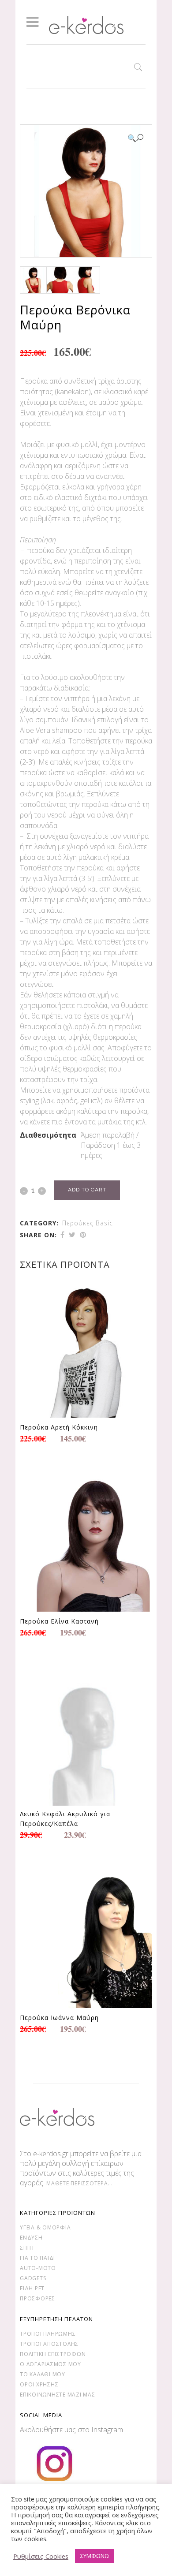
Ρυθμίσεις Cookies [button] (41, 2556)
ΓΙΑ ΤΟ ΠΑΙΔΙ (37, 2258)
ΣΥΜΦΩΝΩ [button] (95, 2556)
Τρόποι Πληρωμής (48, 2334)
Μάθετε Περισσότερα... (80, 2183)
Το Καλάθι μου (43, 2374)
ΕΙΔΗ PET (32, 2288)
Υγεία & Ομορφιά (45, 2227)
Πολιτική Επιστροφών (53, 2354)
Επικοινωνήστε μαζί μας (58, 2395)
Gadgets (33, 2278)
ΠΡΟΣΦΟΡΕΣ (37, 2298)
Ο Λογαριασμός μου (50, 2364)
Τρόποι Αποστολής (49, 2344)
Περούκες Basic (88, 1223)
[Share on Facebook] (62, 1235)
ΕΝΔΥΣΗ (31, 2238)
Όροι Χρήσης (39, 2384)
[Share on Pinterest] (83, 1235)
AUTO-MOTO (38, 2268)
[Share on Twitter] (72, 1235)
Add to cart (87, 1190)
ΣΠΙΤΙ (27, 2248)
